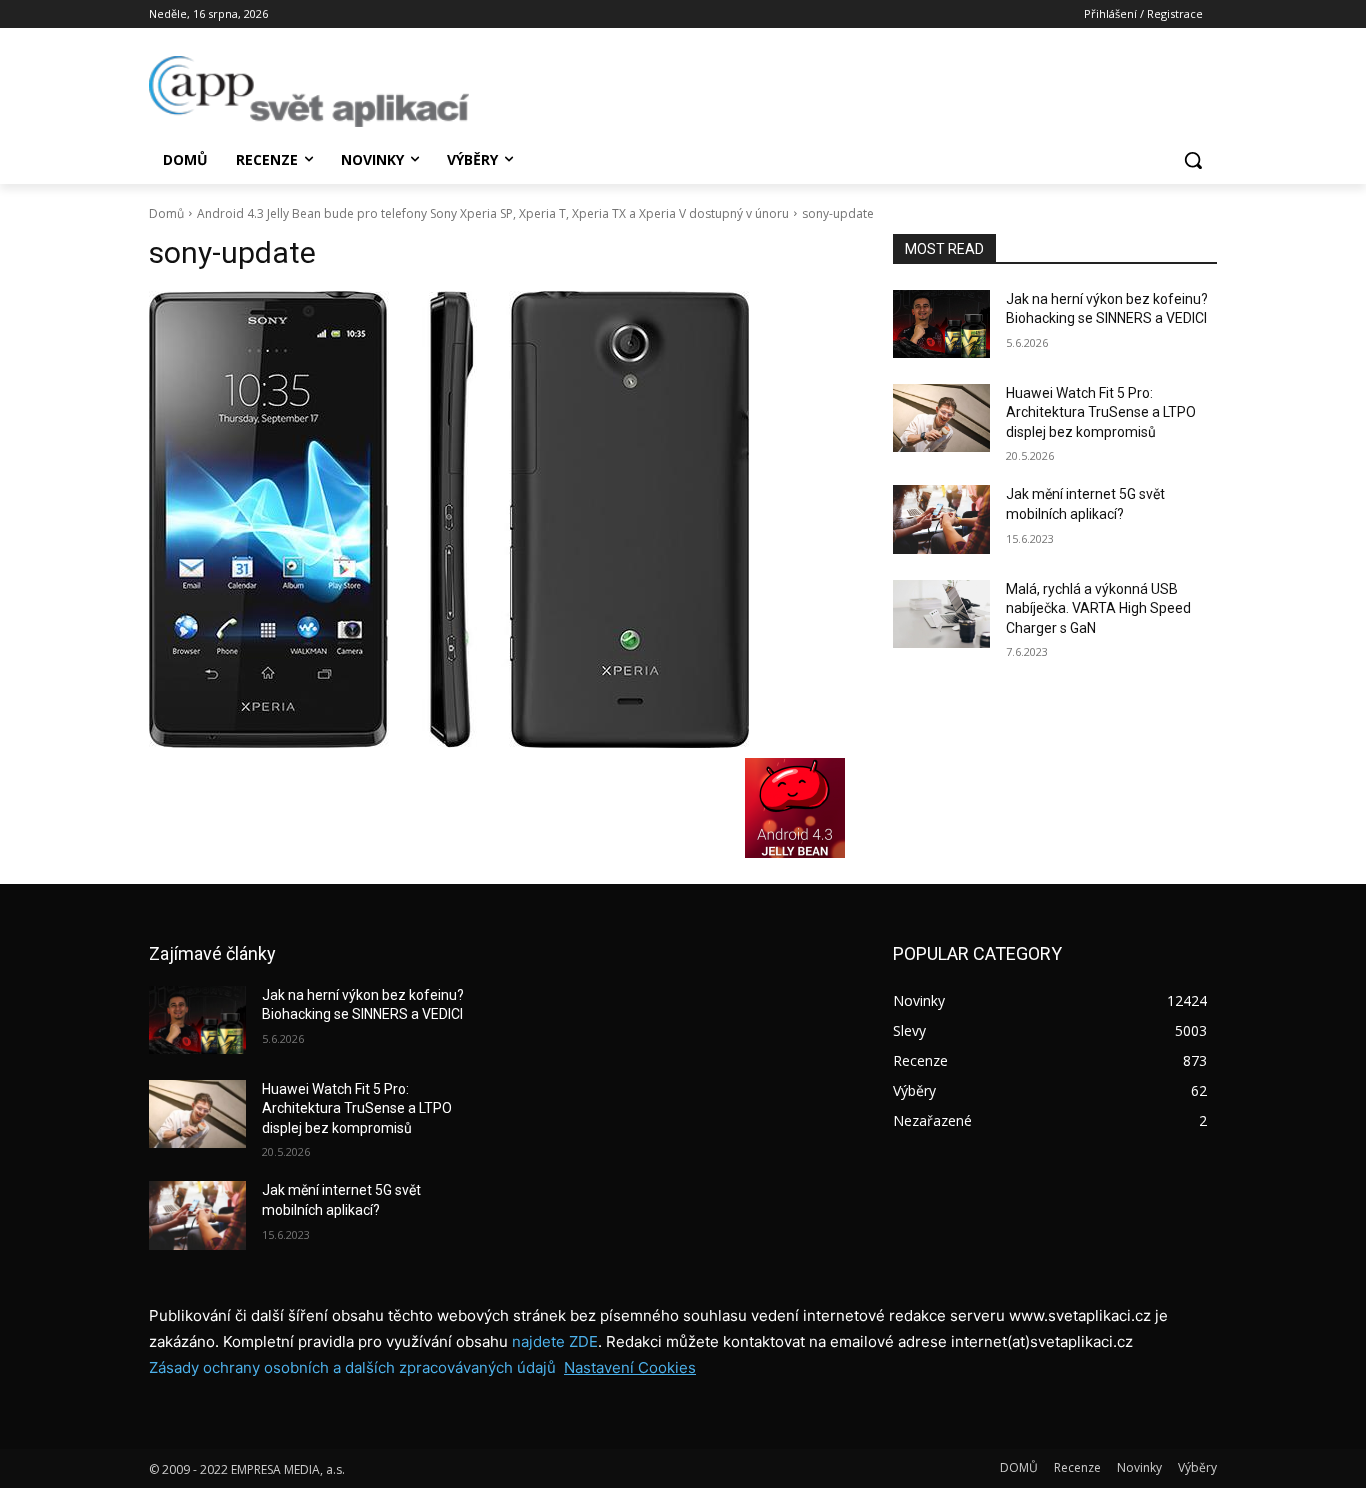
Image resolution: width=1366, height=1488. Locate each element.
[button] (1193, 160)
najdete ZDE (555, 1341)
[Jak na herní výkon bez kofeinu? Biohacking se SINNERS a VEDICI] (941, 324)
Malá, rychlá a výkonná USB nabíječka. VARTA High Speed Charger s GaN (1098, 608)
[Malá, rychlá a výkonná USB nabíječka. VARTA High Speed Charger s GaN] (941, 614)
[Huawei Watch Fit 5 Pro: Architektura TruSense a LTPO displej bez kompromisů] (941, 418)
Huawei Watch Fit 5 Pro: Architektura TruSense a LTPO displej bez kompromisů (1101, 412)
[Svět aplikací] (309, 91)
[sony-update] (497, 519)
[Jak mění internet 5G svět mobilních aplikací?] (941, 519)
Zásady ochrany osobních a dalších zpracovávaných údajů (352, 1367)
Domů (166, 213)
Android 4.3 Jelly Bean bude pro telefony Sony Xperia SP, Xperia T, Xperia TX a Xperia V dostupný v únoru (493, 213)
